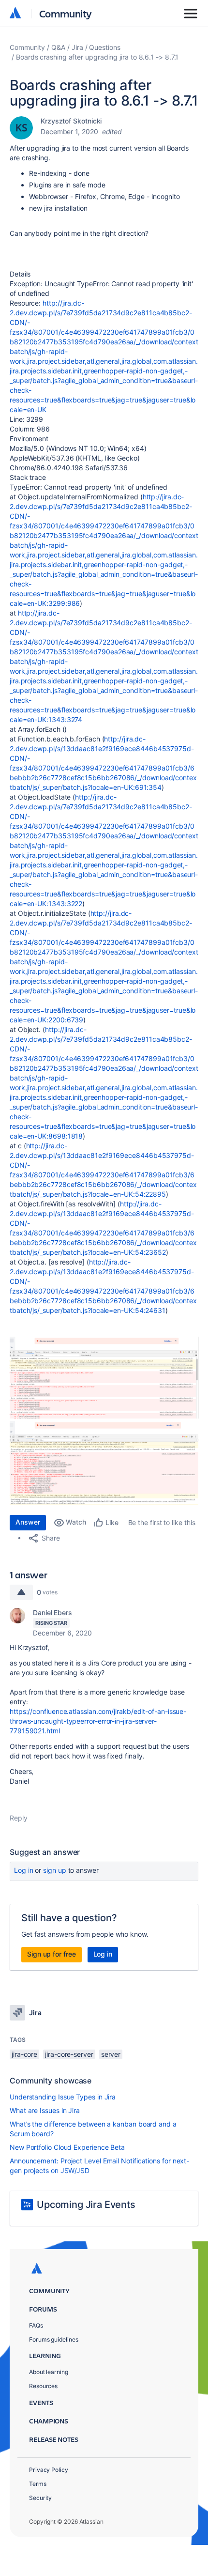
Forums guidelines (54, 2339)
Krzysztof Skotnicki (71, 121)
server (111, 2054)
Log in (24, 1870)
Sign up (54, 1870)
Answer (28, 1522)
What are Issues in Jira (45, 2110)
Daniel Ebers (52, 1612)
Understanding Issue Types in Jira (63, 2097)
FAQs (36, 2325)
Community (66, 13)
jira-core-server (69, 2054)
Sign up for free (52, 1954)
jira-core (24, 2054)
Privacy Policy (49, 2470)
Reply (19, 1818)
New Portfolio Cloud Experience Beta (67, 2147)
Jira (77, 47)
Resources (43, 2386)
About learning (49, 2372)
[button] (104, 1378)
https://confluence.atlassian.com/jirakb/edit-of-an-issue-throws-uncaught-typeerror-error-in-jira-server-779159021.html (98, 1721)
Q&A (58, 47)
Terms (38, 2484)
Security (40, 2498)
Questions (104, 47)
